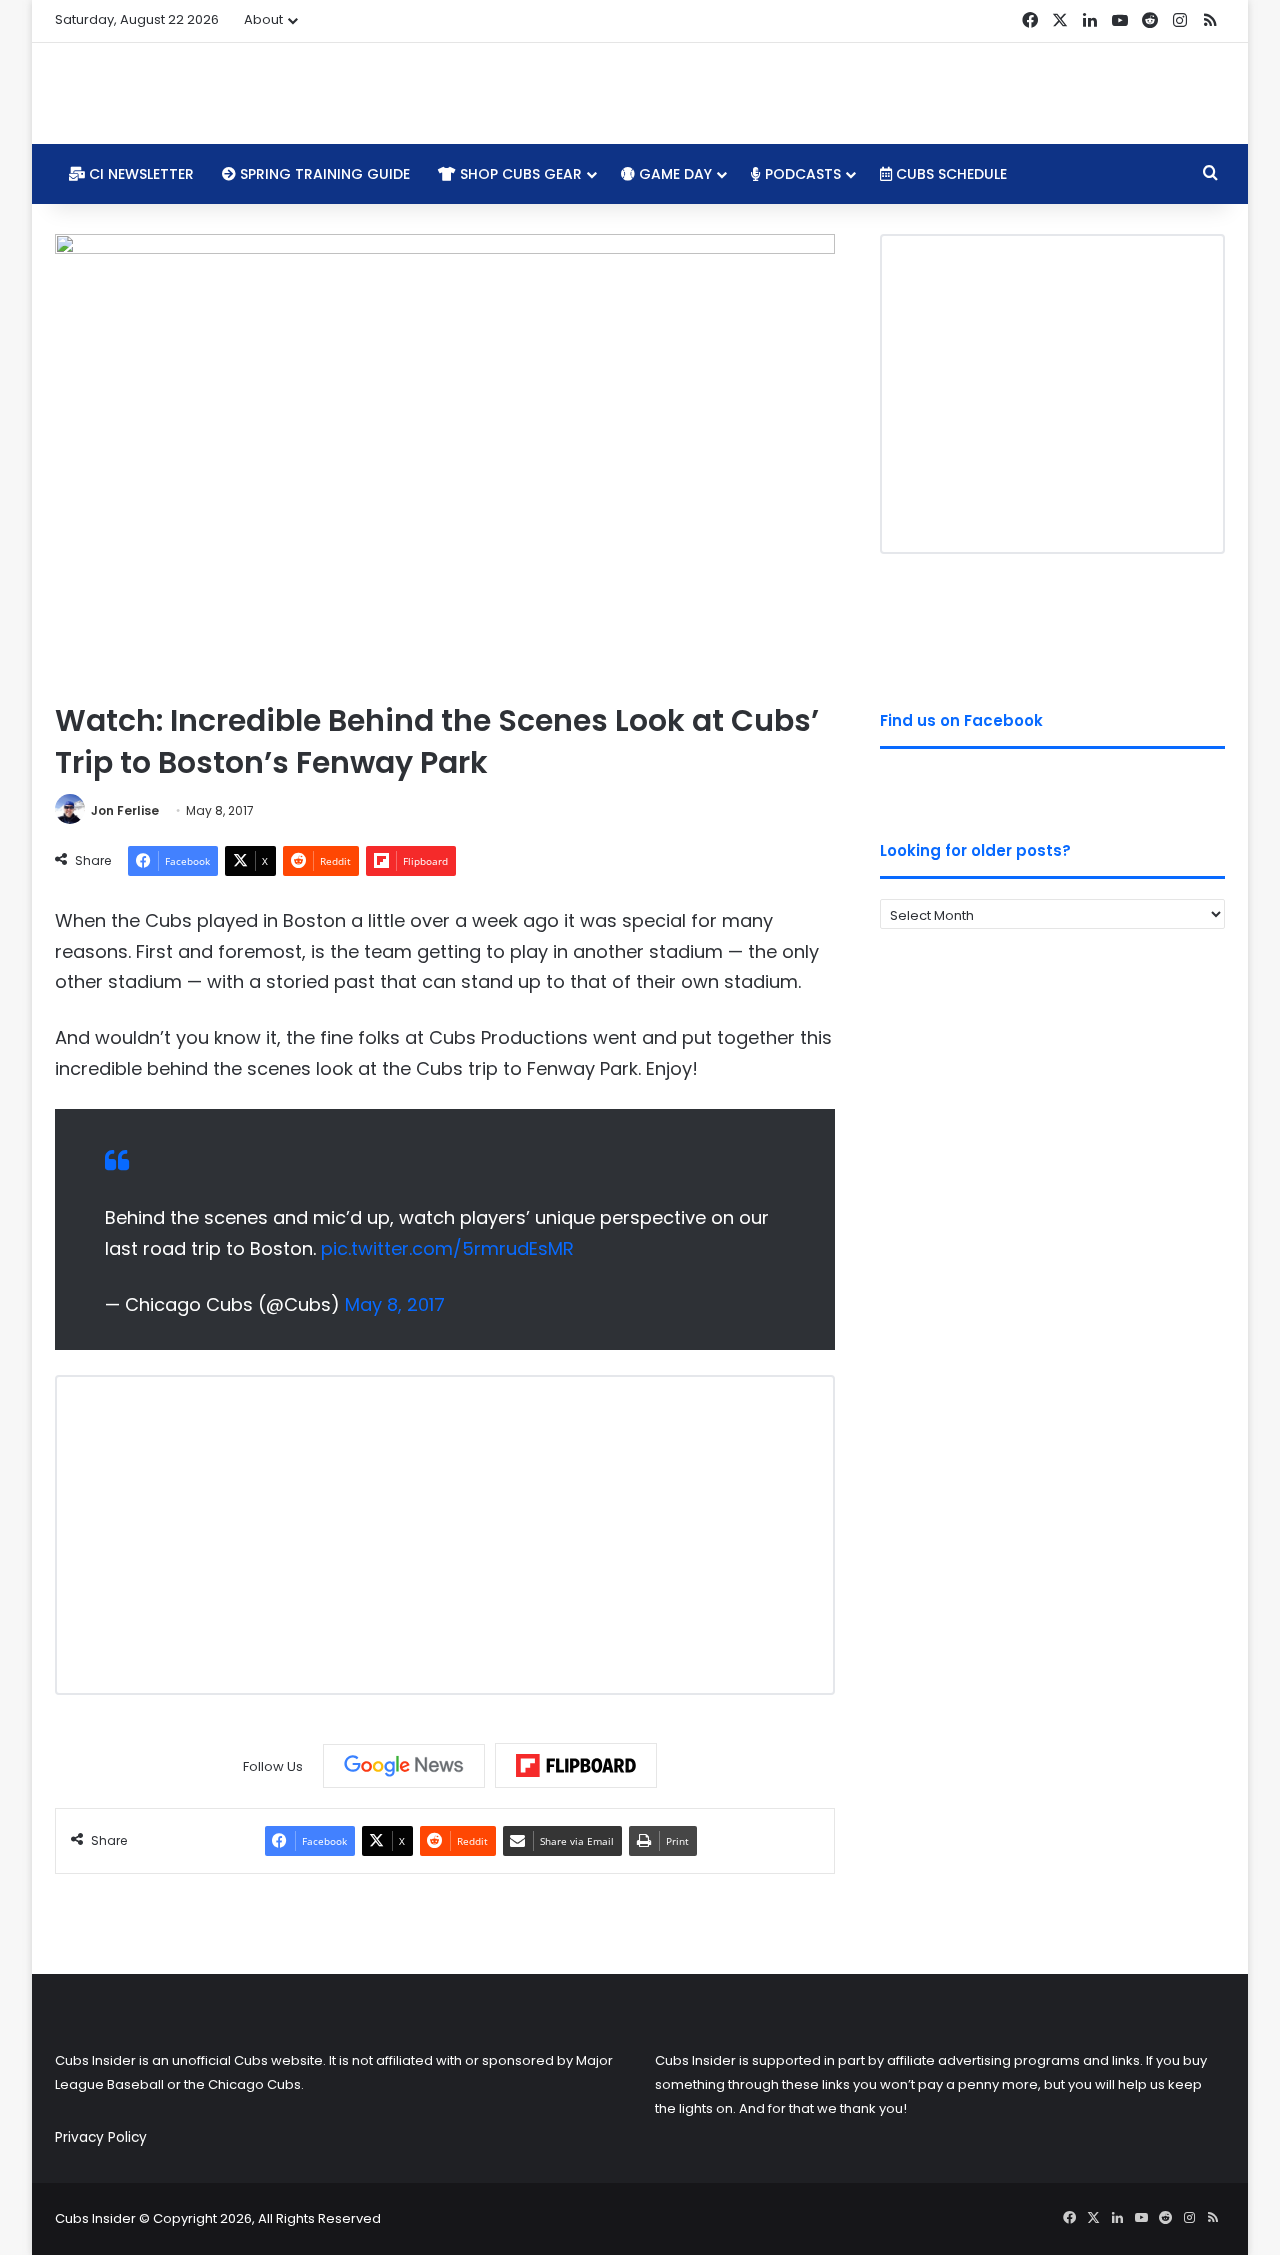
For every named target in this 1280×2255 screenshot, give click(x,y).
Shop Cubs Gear (519, 174)
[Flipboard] (576, 1766)
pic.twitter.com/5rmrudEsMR (447, 1248)
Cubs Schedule (949, 174)
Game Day (673, 174)
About (263, 19)
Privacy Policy (101, 2137)
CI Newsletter (139, 174)
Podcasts (801, 174)
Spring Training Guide (323, 174)
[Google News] (404, 1766)
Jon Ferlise (125, 810)
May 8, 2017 (395, 1304)
